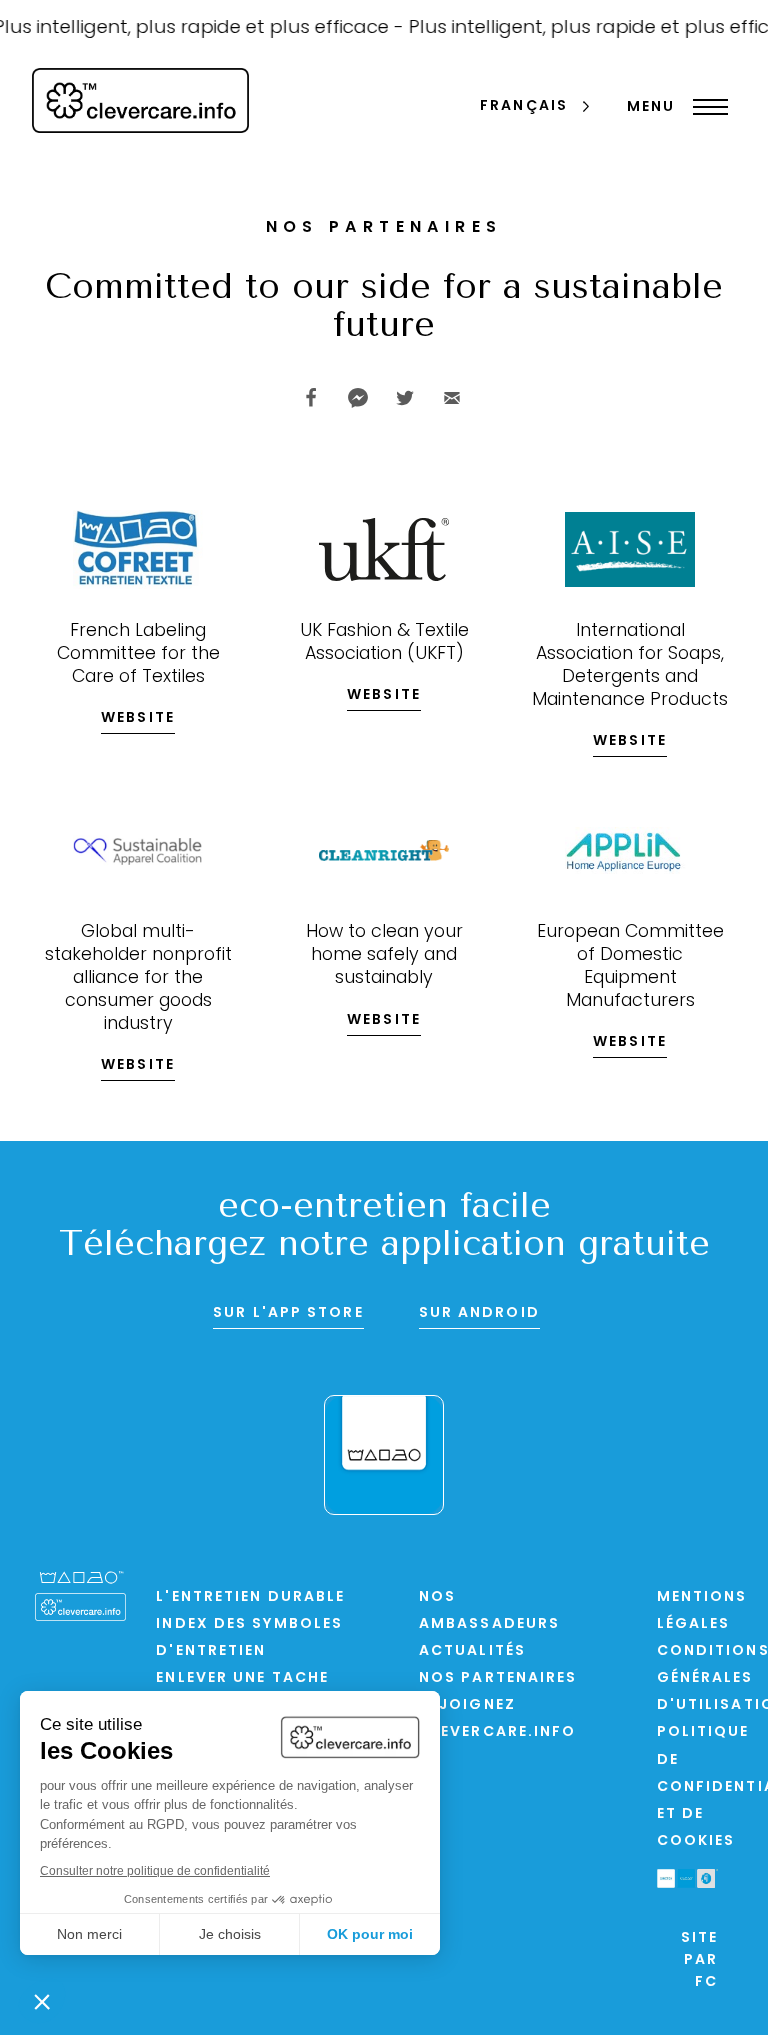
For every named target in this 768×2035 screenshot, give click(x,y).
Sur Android (479, 1313)
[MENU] (705, 107)
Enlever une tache (242, 1678)
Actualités (472, 1651)
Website (138, 718)
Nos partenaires (498, 1678)
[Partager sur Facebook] (311, 398)
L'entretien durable (250, 1597)
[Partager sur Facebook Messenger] (358, 398)
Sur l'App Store (288, 1313)
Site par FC (699, 1961)
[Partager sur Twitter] (405, 398)
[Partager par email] (452, 398)
